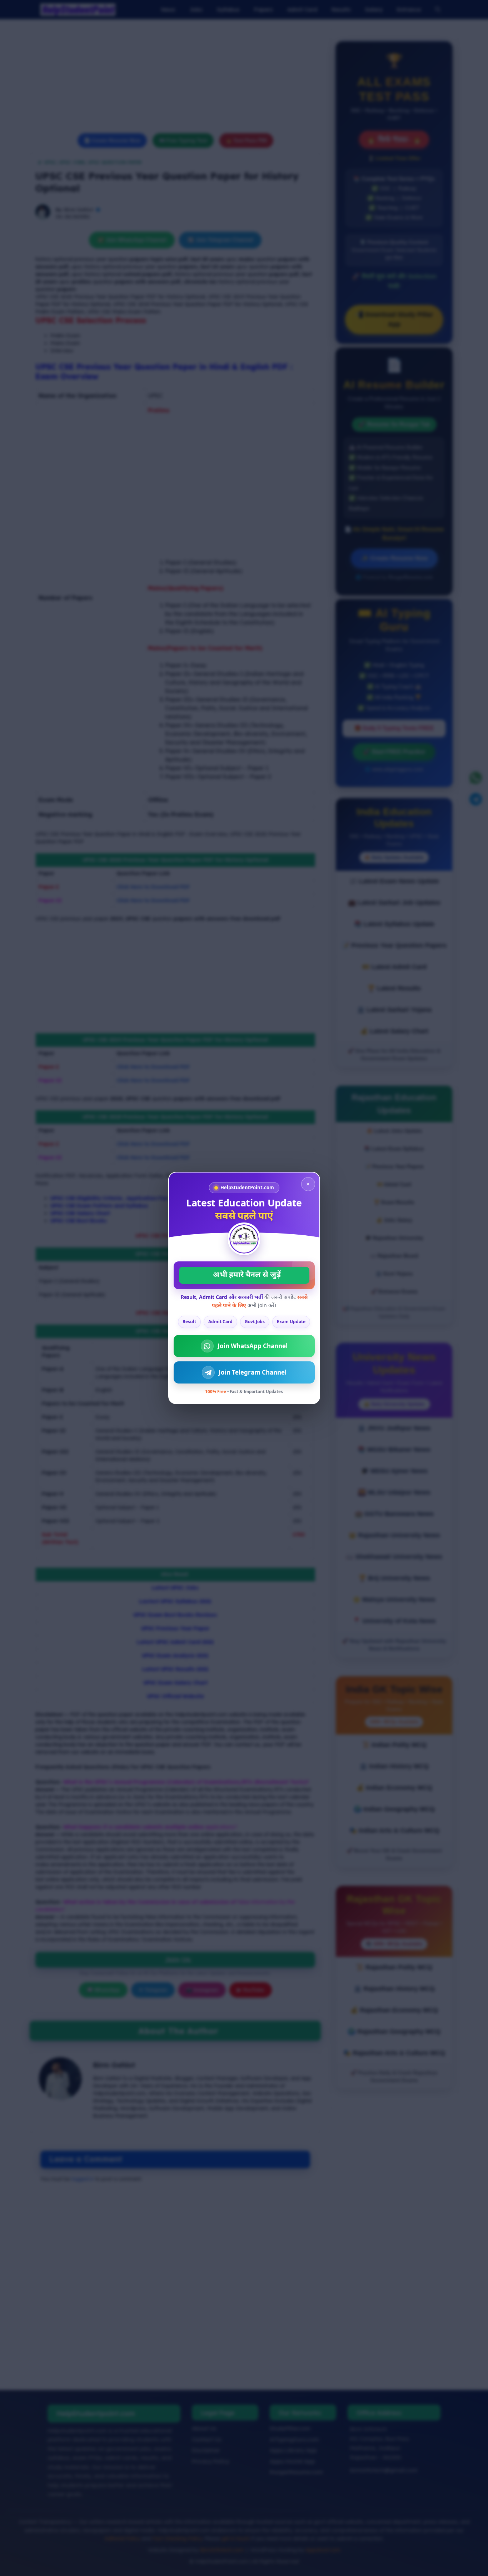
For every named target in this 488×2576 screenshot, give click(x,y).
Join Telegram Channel (253, 1372)
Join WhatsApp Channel (253, 1346)
